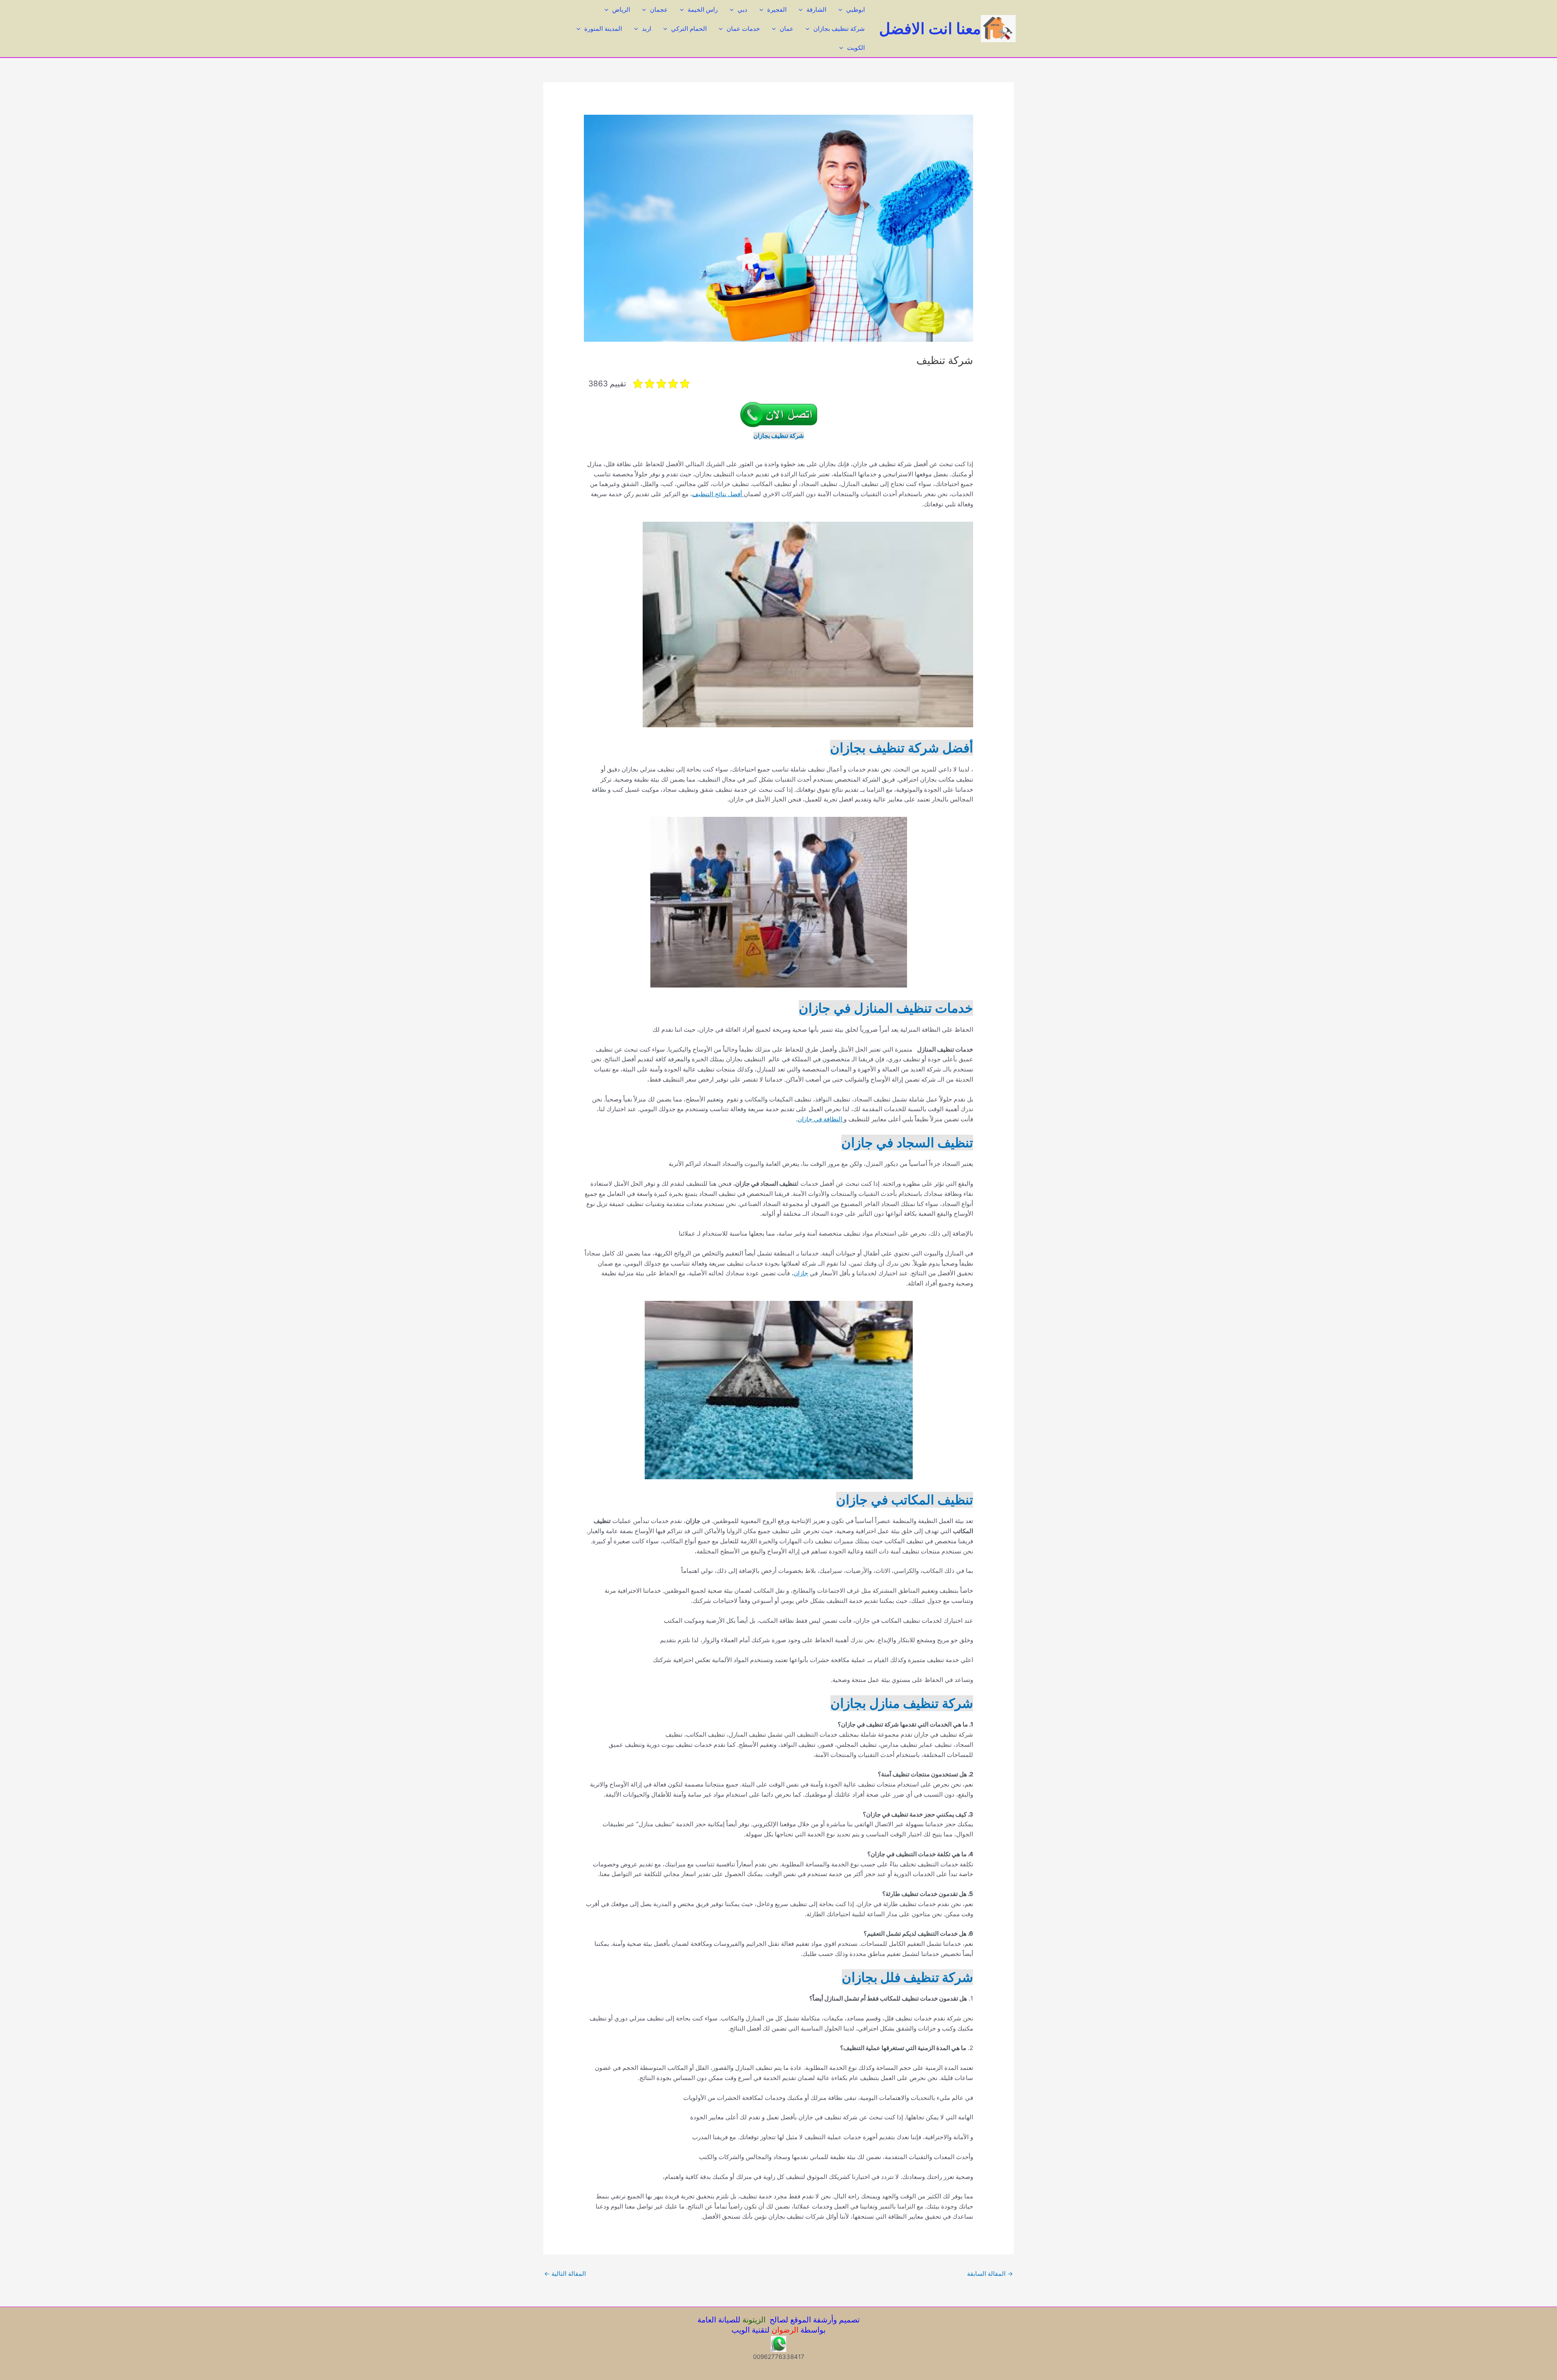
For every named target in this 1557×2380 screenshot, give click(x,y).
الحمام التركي (689, 29)
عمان (787, 29)
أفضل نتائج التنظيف (718, 494)
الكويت (856, 48)
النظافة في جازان (821, 1119)
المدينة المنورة (603, 29)
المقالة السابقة (990, 2274)
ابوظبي (856, 10)
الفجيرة (777, 10)
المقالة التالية (565, 2274)
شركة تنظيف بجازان (839, 29)
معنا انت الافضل (930, 28)
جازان (801, 1273)
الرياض (621, 10)
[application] (842, 10)
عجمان (659, 10)
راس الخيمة (703, 10)
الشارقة (816, 10)
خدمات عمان (743, 29)
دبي (742, 10)
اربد (647, 29)
